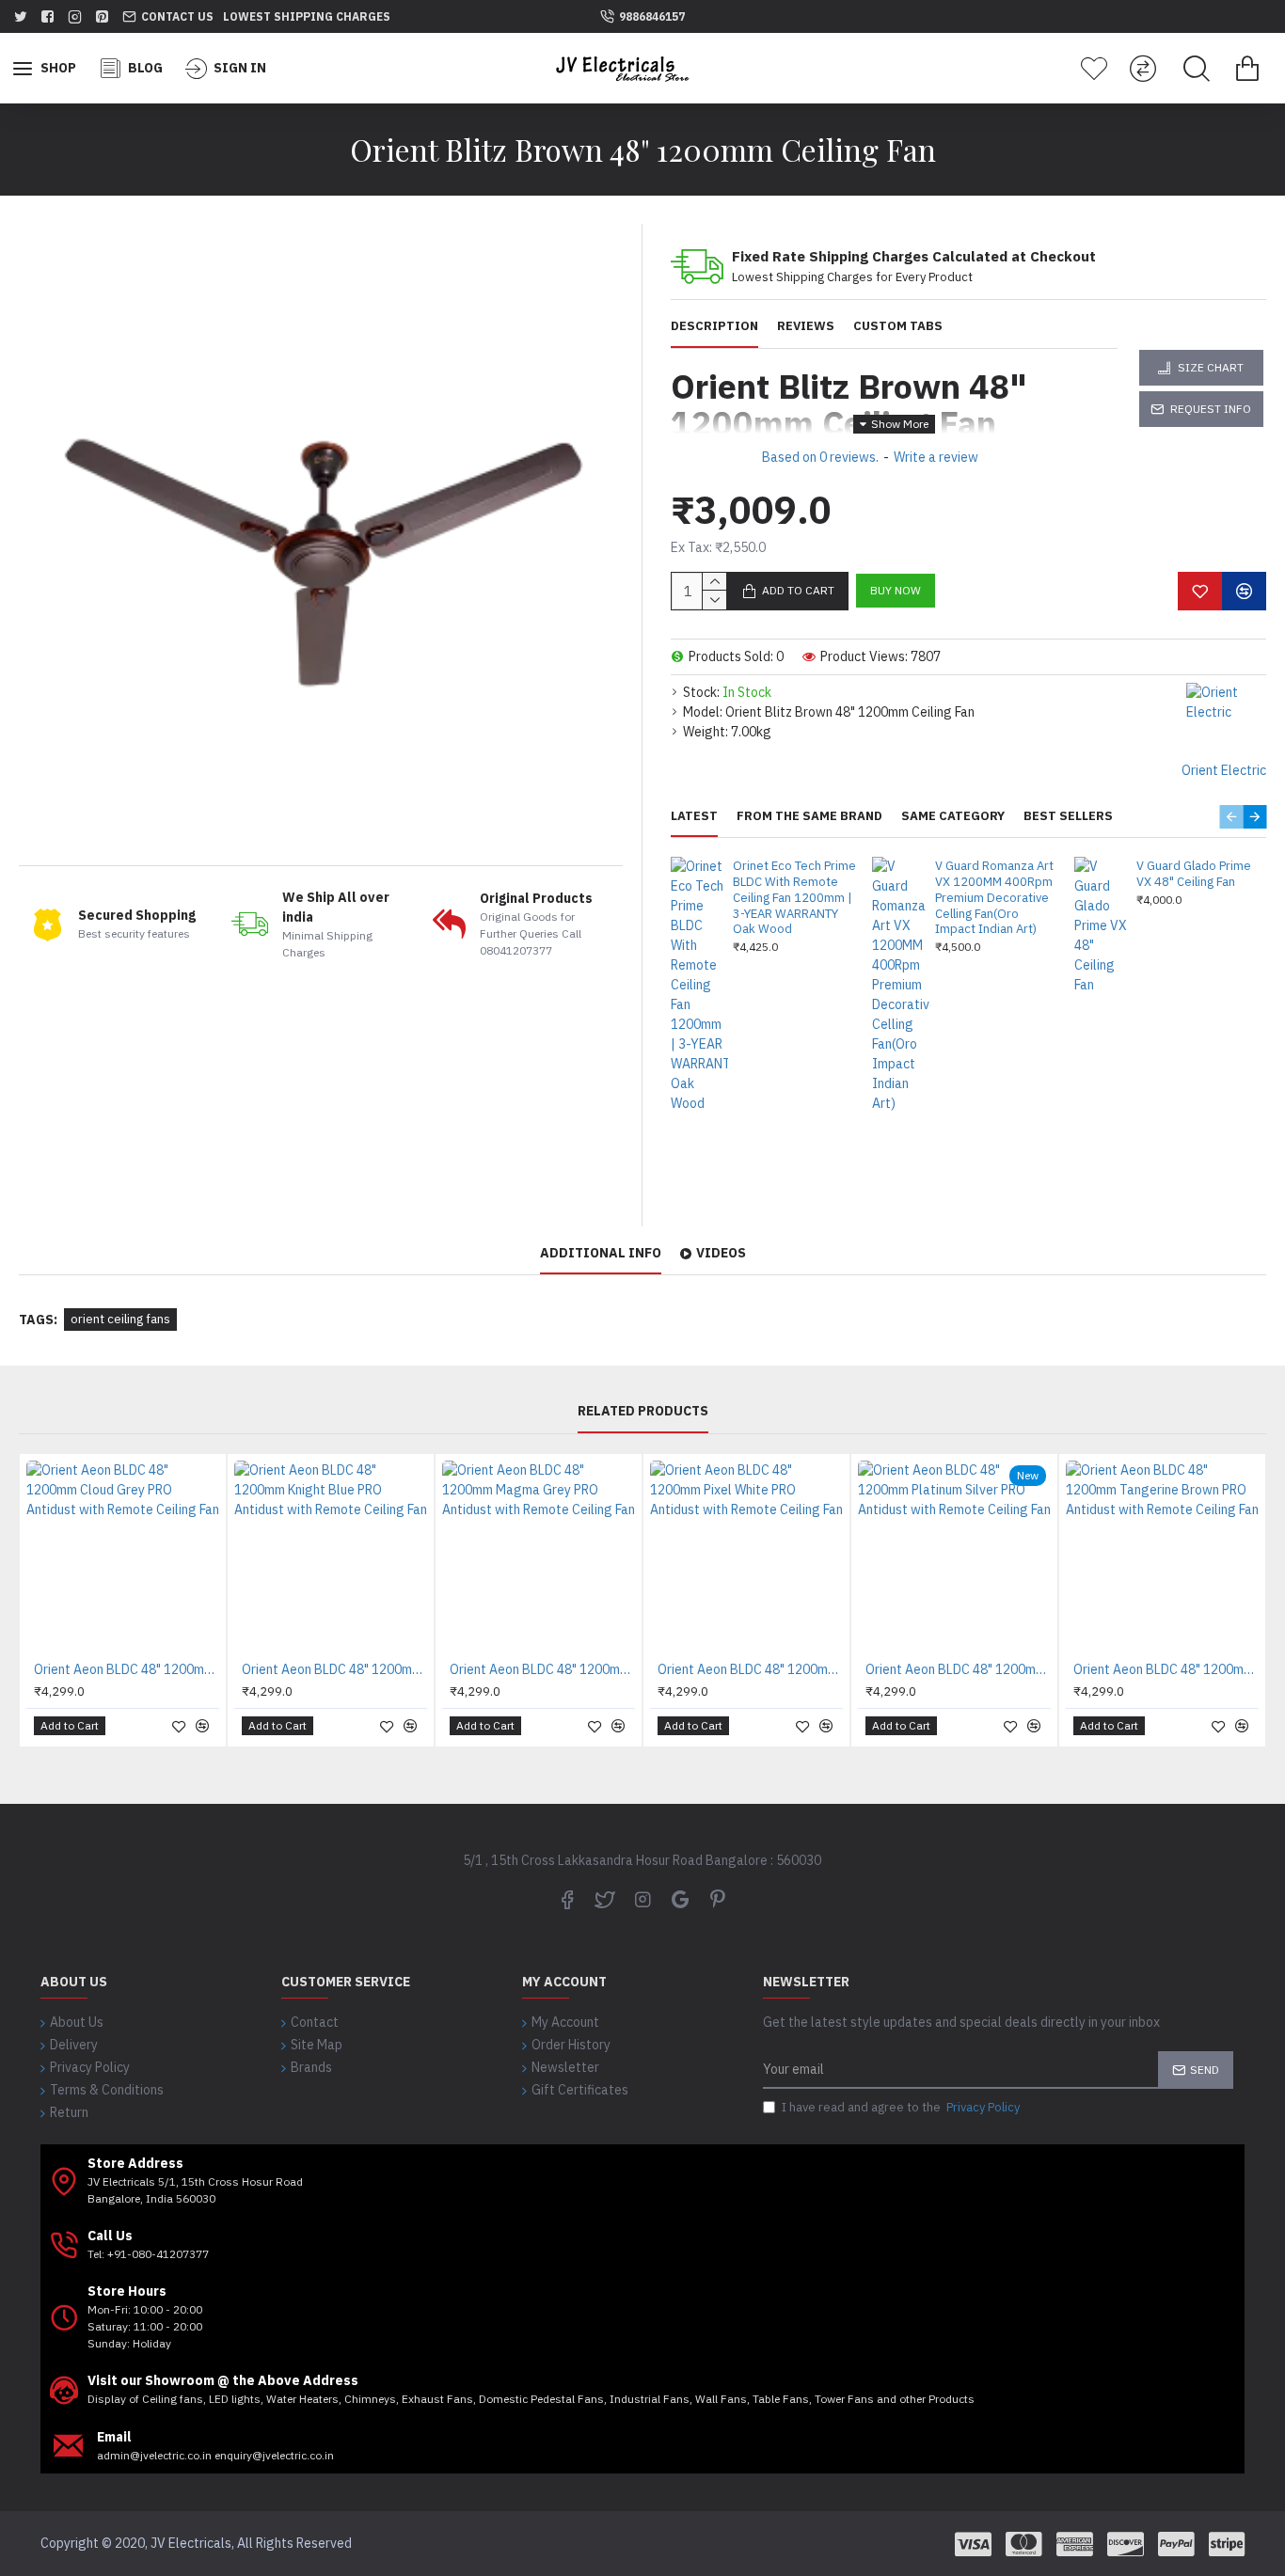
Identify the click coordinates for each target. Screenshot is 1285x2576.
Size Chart (1211, 367)
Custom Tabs (898, 326)
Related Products (643, 1411)
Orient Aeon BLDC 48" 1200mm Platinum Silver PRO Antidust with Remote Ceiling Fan (958, 1669)
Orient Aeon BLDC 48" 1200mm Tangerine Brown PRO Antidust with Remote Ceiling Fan (1166, 1669)
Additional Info (601, 1253)
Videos (721, 1253)
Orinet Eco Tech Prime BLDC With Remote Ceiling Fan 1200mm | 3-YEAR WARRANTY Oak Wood (794, 898)
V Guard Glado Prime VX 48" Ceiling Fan (1194, 874)
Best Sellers (1068, 816)
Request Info (1211, 409)
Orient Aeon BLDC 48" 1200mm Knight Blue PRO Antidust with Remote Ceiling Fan (334, 1669)
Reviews (806, 326)
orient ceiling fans (120, 1319)
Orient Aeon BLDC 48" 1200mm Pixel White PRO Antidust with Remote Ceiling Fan (750, 1669)
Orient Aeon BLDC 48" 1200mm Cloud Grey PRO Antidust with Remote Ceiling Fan (127, 1669)
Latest (694, 816)
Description (714, 326)
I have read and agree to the (901, 2107)
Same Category (953, 816)
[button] (1231, 817)
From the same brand (809, 816)
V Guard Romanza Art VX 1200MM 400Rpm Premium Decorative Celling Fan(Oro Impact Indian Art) (994, 898)
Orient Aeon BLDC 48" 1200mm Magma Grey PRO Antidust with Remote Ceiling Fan (542, 1669)
